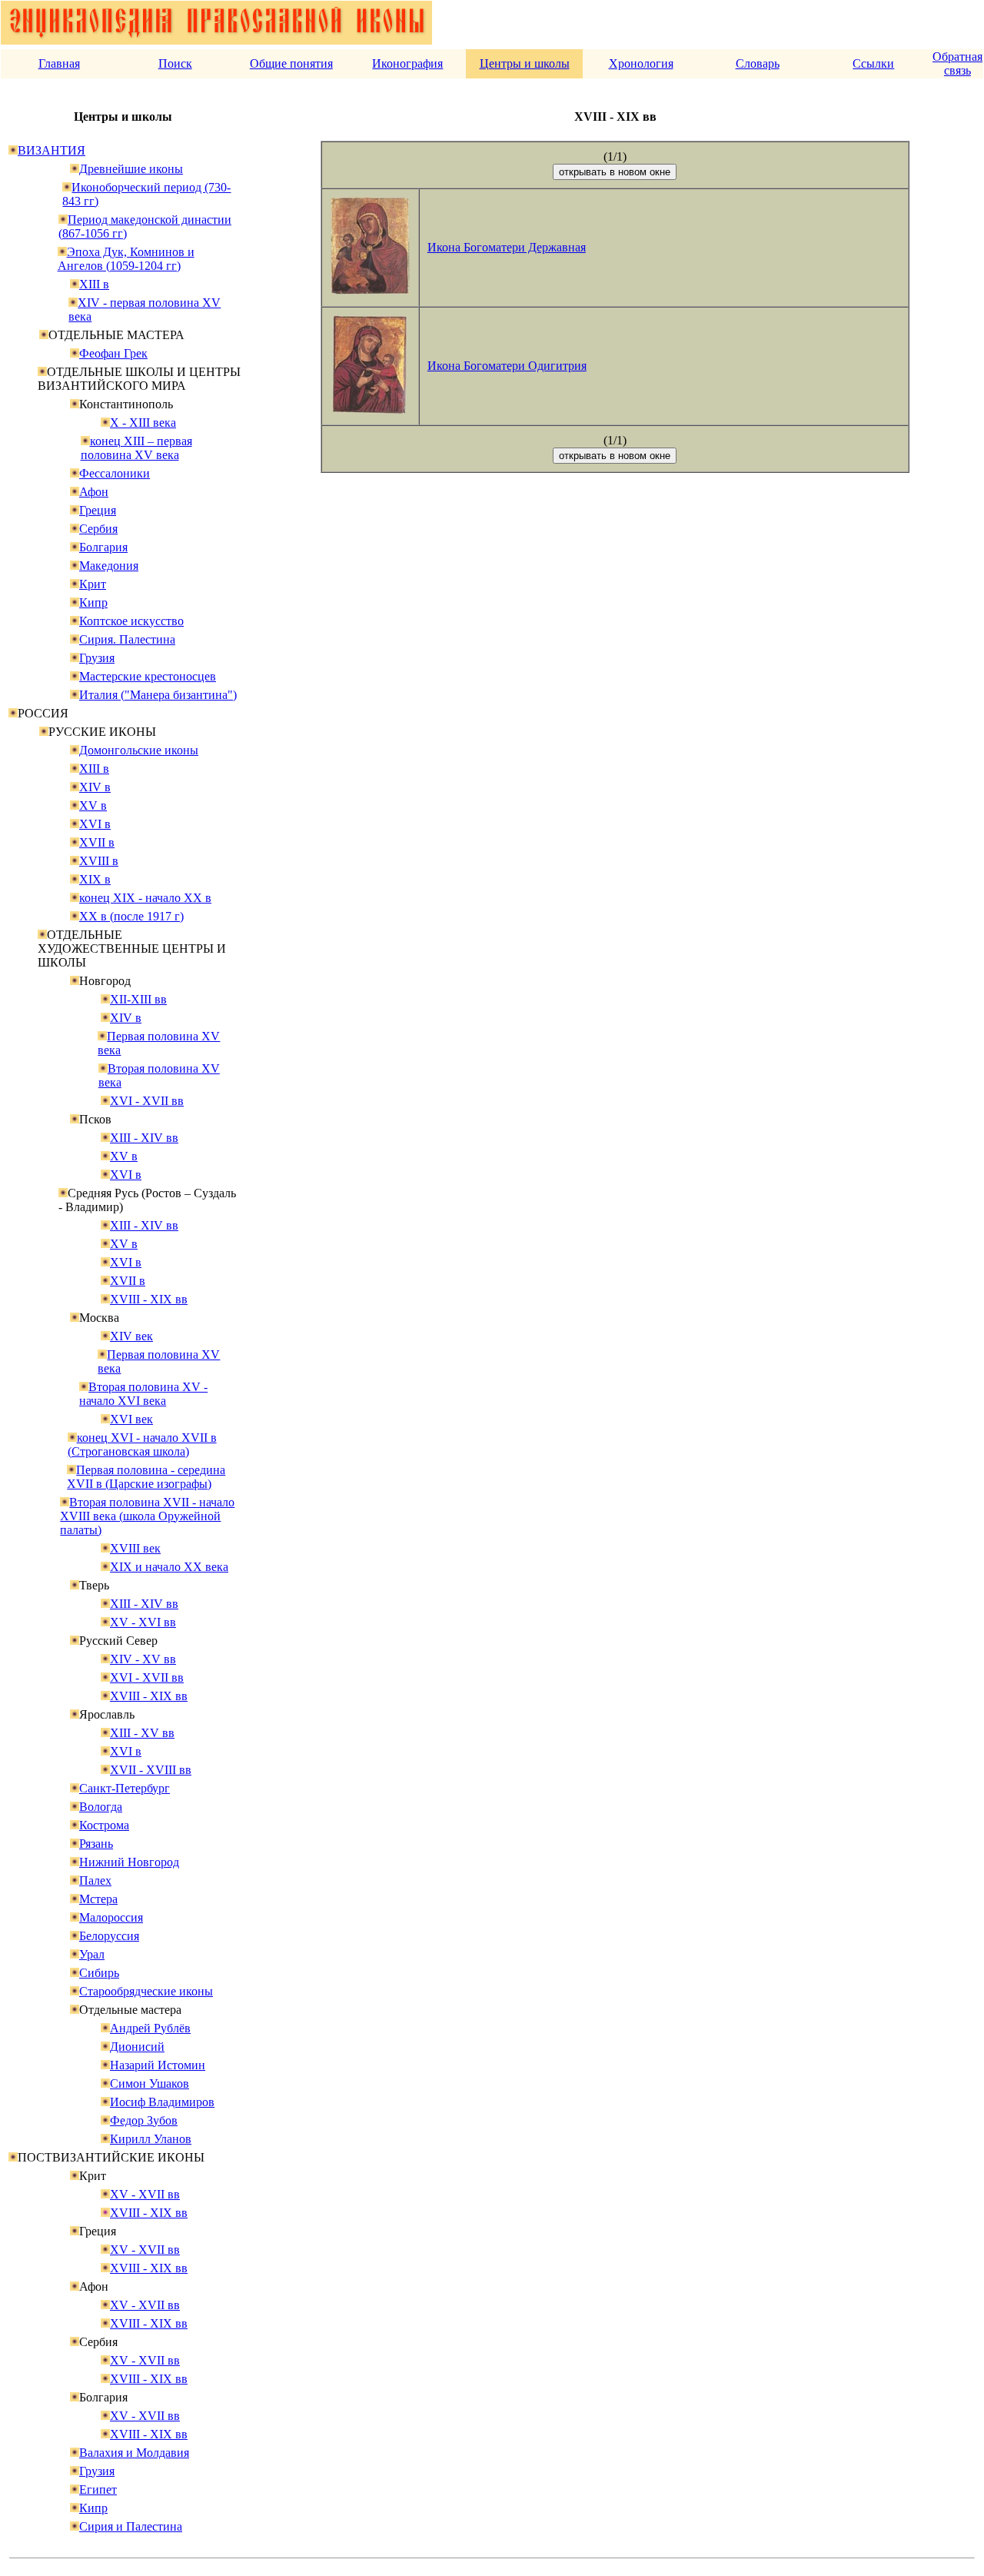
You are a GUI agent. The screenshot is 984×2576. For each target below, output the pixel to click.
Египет (98, 2489)
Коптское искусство (131, 621)
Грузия (97, 658)
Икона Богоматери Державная (507, 247)
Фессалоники (115, 473)
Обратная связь (957, 63)
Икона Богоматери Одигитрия (507, 366)
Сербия (98, 529)
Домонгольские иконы (139, 750)
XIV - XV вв (143, 1659)
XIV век (131, 1336)
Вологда (101, 1807)
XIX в (95, 879)
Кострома (104, 1825)
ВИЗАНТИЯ (52, 150)
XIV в (95, 787)
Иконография (407, 63)
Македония (109, 566)
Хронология (641, 63)
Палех (95, 1880)
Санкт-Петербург (125, 1788)
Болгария (103, 547)
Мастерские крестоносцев (148, 676)
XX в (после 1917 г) (131, 916)
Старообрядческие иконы (146, 1991)
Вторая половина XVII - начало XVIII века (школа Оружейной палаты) (147, 1516)
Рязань (96, 1844)
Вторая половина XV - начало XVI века (143, 1394)
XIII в (94, 284)
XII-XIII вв (138, 999)
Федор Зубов (144, 2120)
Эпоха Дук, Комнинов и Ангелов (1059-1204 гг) (126, 259)
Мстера (98, 1899)
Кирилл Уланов (151, 2139)
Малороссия (111, 1917)
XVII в (97, 842)
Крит (93, 584)
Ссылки (873, 63)
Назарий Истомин (158, 2065)
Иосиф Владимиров (162, 2102)
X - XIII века (143, 423)
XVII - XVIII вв (151, 1770)
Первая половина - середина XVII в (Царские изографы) (146, 1477)
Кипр (93, 602)
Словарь (758, 63)
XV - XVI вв (143, 1622)
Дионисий (137, 2047)
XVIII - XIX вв (149, 1299)
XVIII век (135, 1548)
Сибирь (99, 1973)
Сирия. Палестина (127, 639)
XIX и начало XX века (169, 1567)
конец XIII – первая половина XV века (136, 448)
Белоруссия (109, 1936)
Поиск (175, 63)
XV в (93, 805)
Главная (59, 63)
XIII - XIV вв (144, 1138)
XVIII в (99, 861)
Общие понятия (291, 63)
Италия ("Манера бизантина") (158, 695)
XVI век (131, 1419)
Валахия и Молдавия (134, 2453)
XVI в (95, 824)
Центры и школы (525, 63)
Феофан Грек (113, 353)
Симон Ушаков (150, 2083)
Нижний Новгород (129, 1862)
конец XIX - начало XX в (145, 898)
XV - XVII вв (145, 2194)
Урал (92, 1954)
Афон (94, 492)
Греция (98, 510)
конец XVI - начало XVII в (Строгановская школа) (142, 1444)
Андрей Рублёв (150, 2028)
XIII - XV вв (142, 1733)
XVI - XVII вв (147, 1101)
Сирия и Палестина (131, 2526)
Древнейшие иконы (131, 169)
